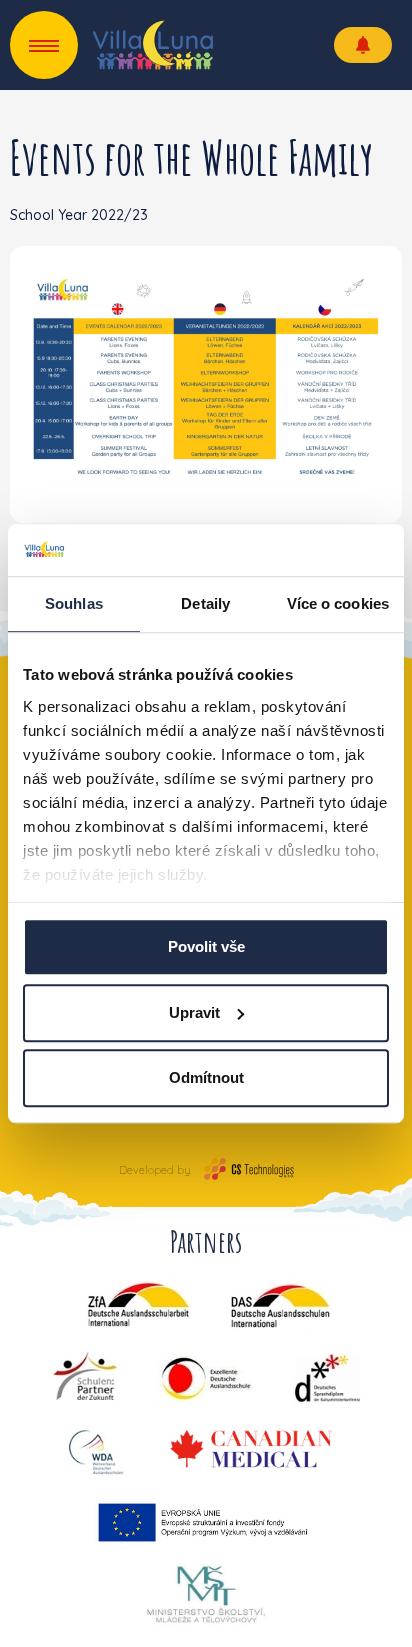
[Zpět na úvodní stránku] (153, 45)
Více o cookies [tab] (338, 603)
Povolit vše (206, 946)
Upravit (194, 1012)
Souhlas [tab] (74, 603)
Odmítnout (206, 1077)
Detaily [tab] (205, 603)
